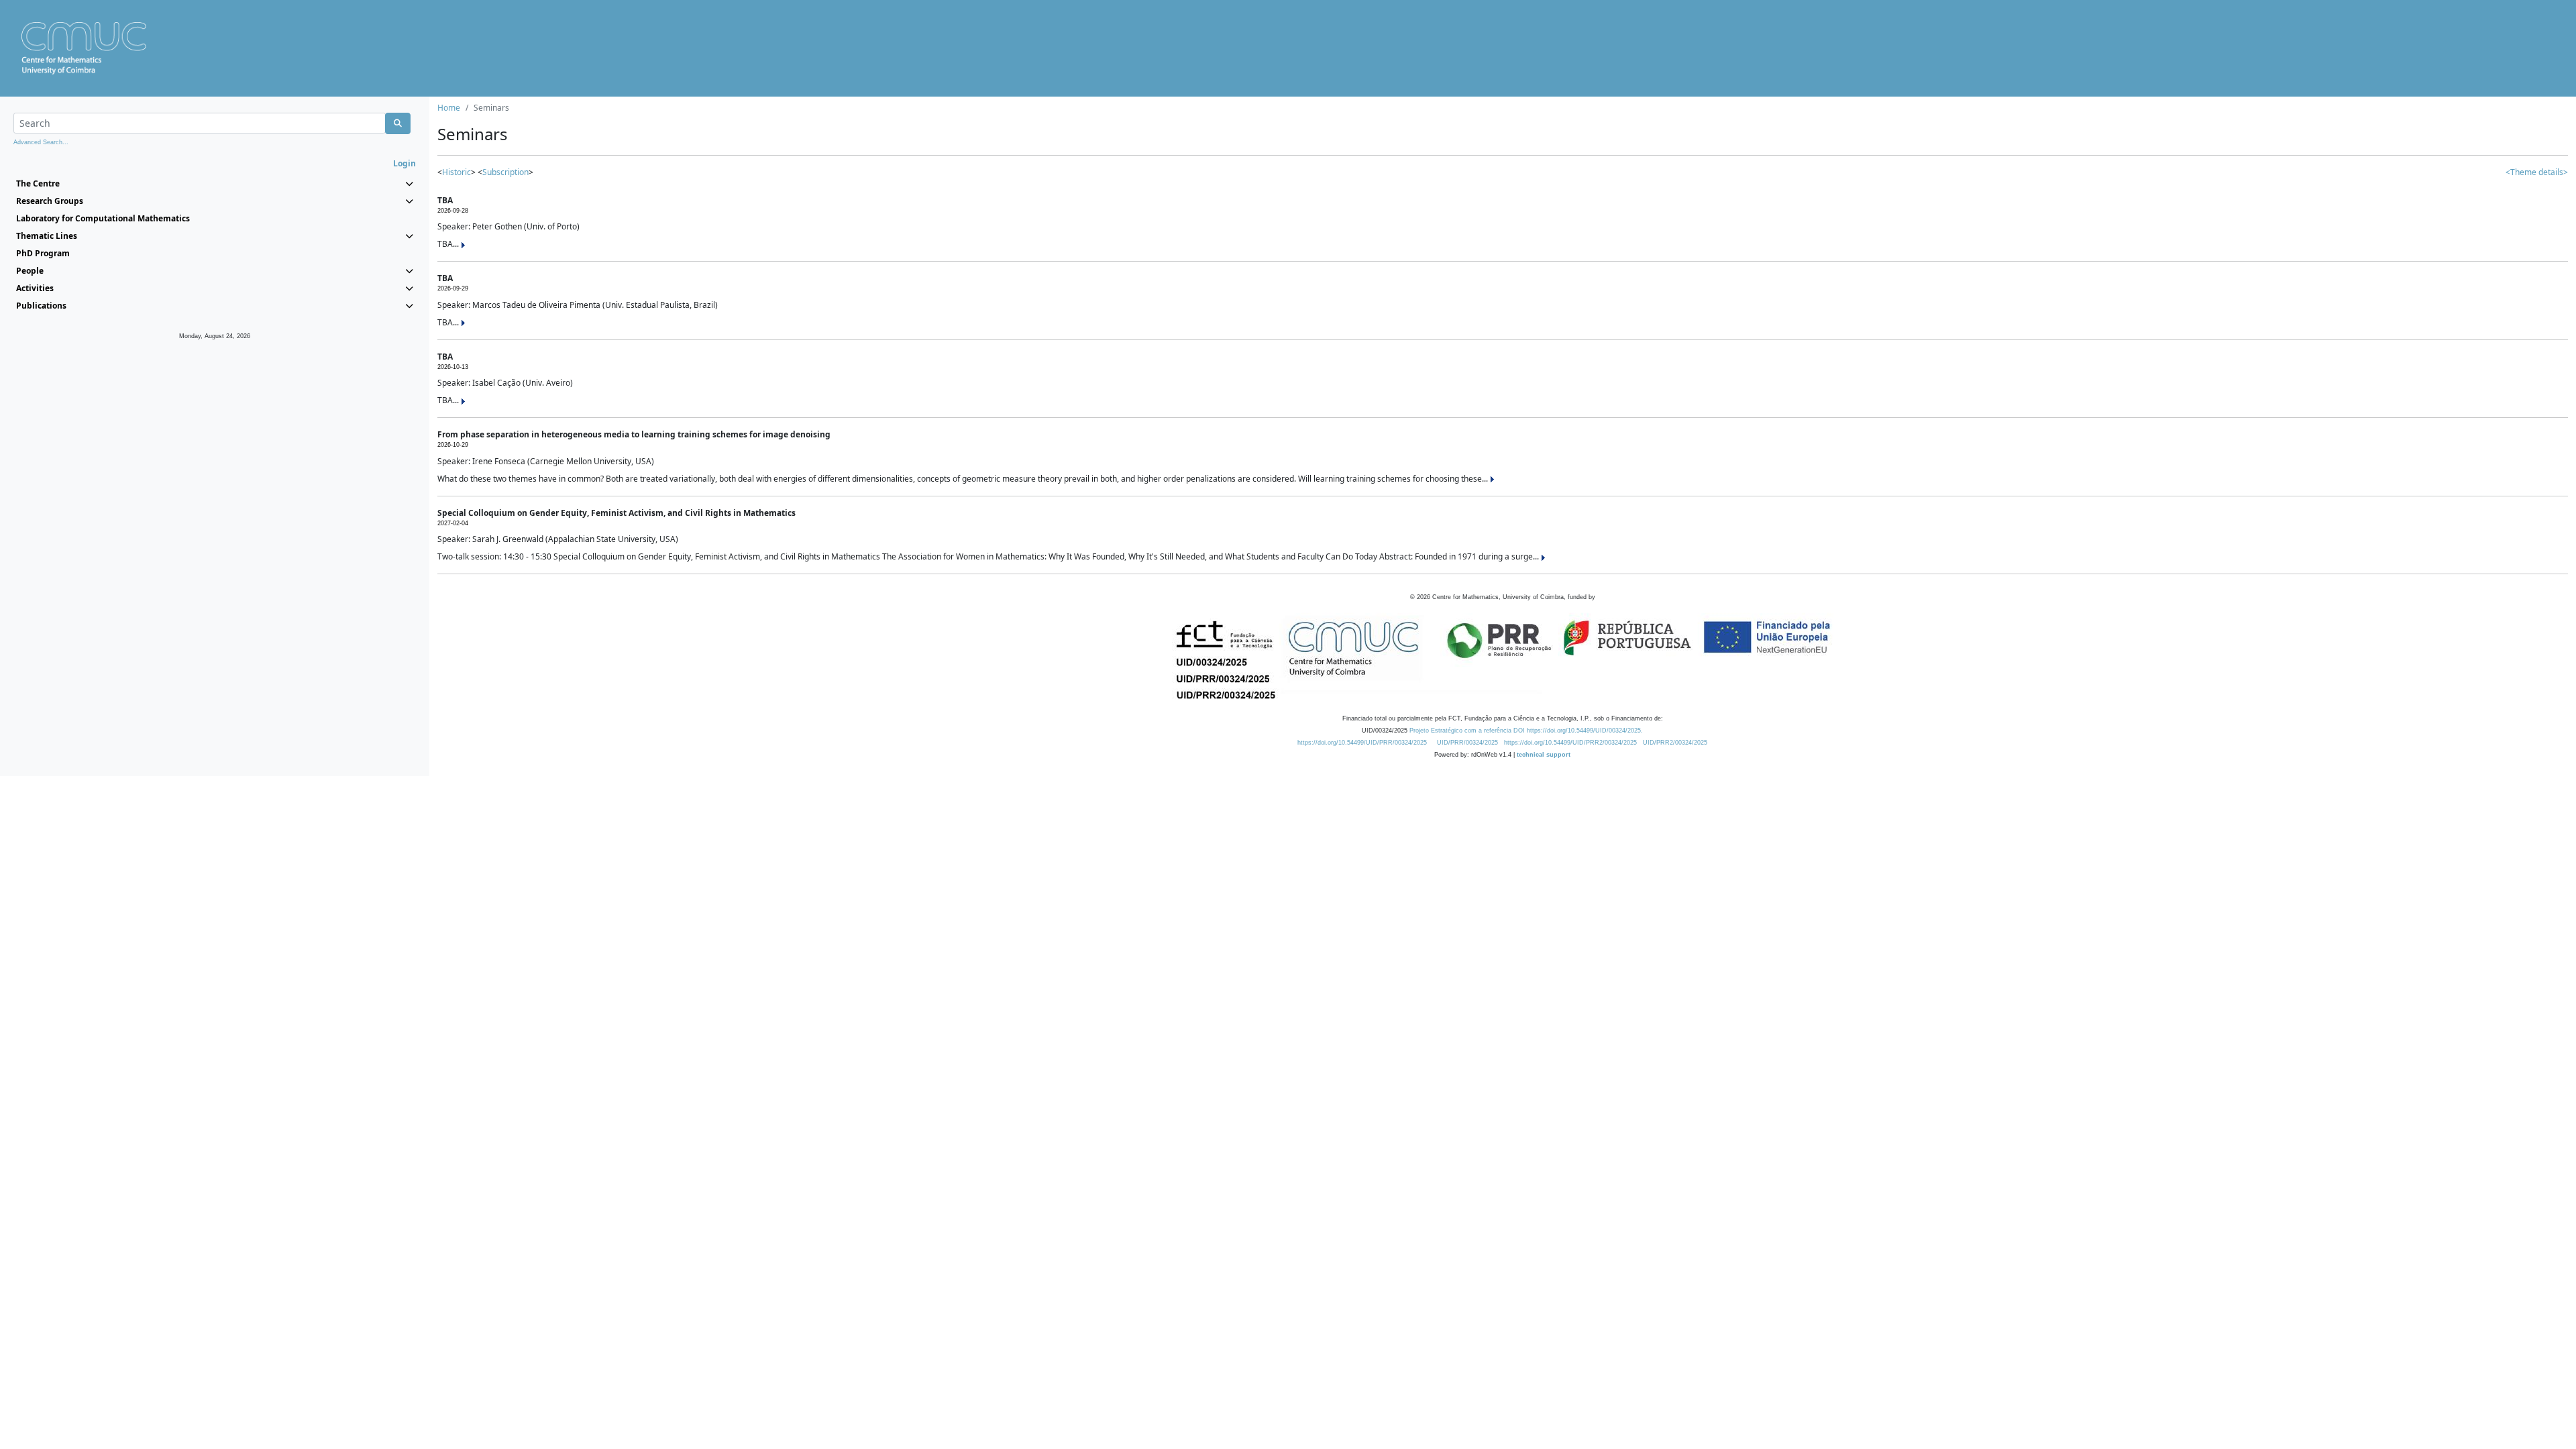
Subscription (505, 172)
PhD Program (43, 253)
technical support (1544, 755)
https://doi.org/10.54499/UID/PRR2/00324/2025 (1570, 743)
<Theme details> (2537, 172)
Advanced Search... (41, 142)
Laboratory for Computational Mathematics (103, 218)
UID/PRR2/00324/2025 (1675, 743)
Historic (457, 172)
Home (449, 108)
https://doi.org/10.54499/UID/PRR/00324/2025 (1362, 743)
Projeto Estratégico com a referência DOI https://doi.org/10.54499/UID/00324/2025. (1526, 731)
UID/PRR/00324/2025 (1467, 743)
